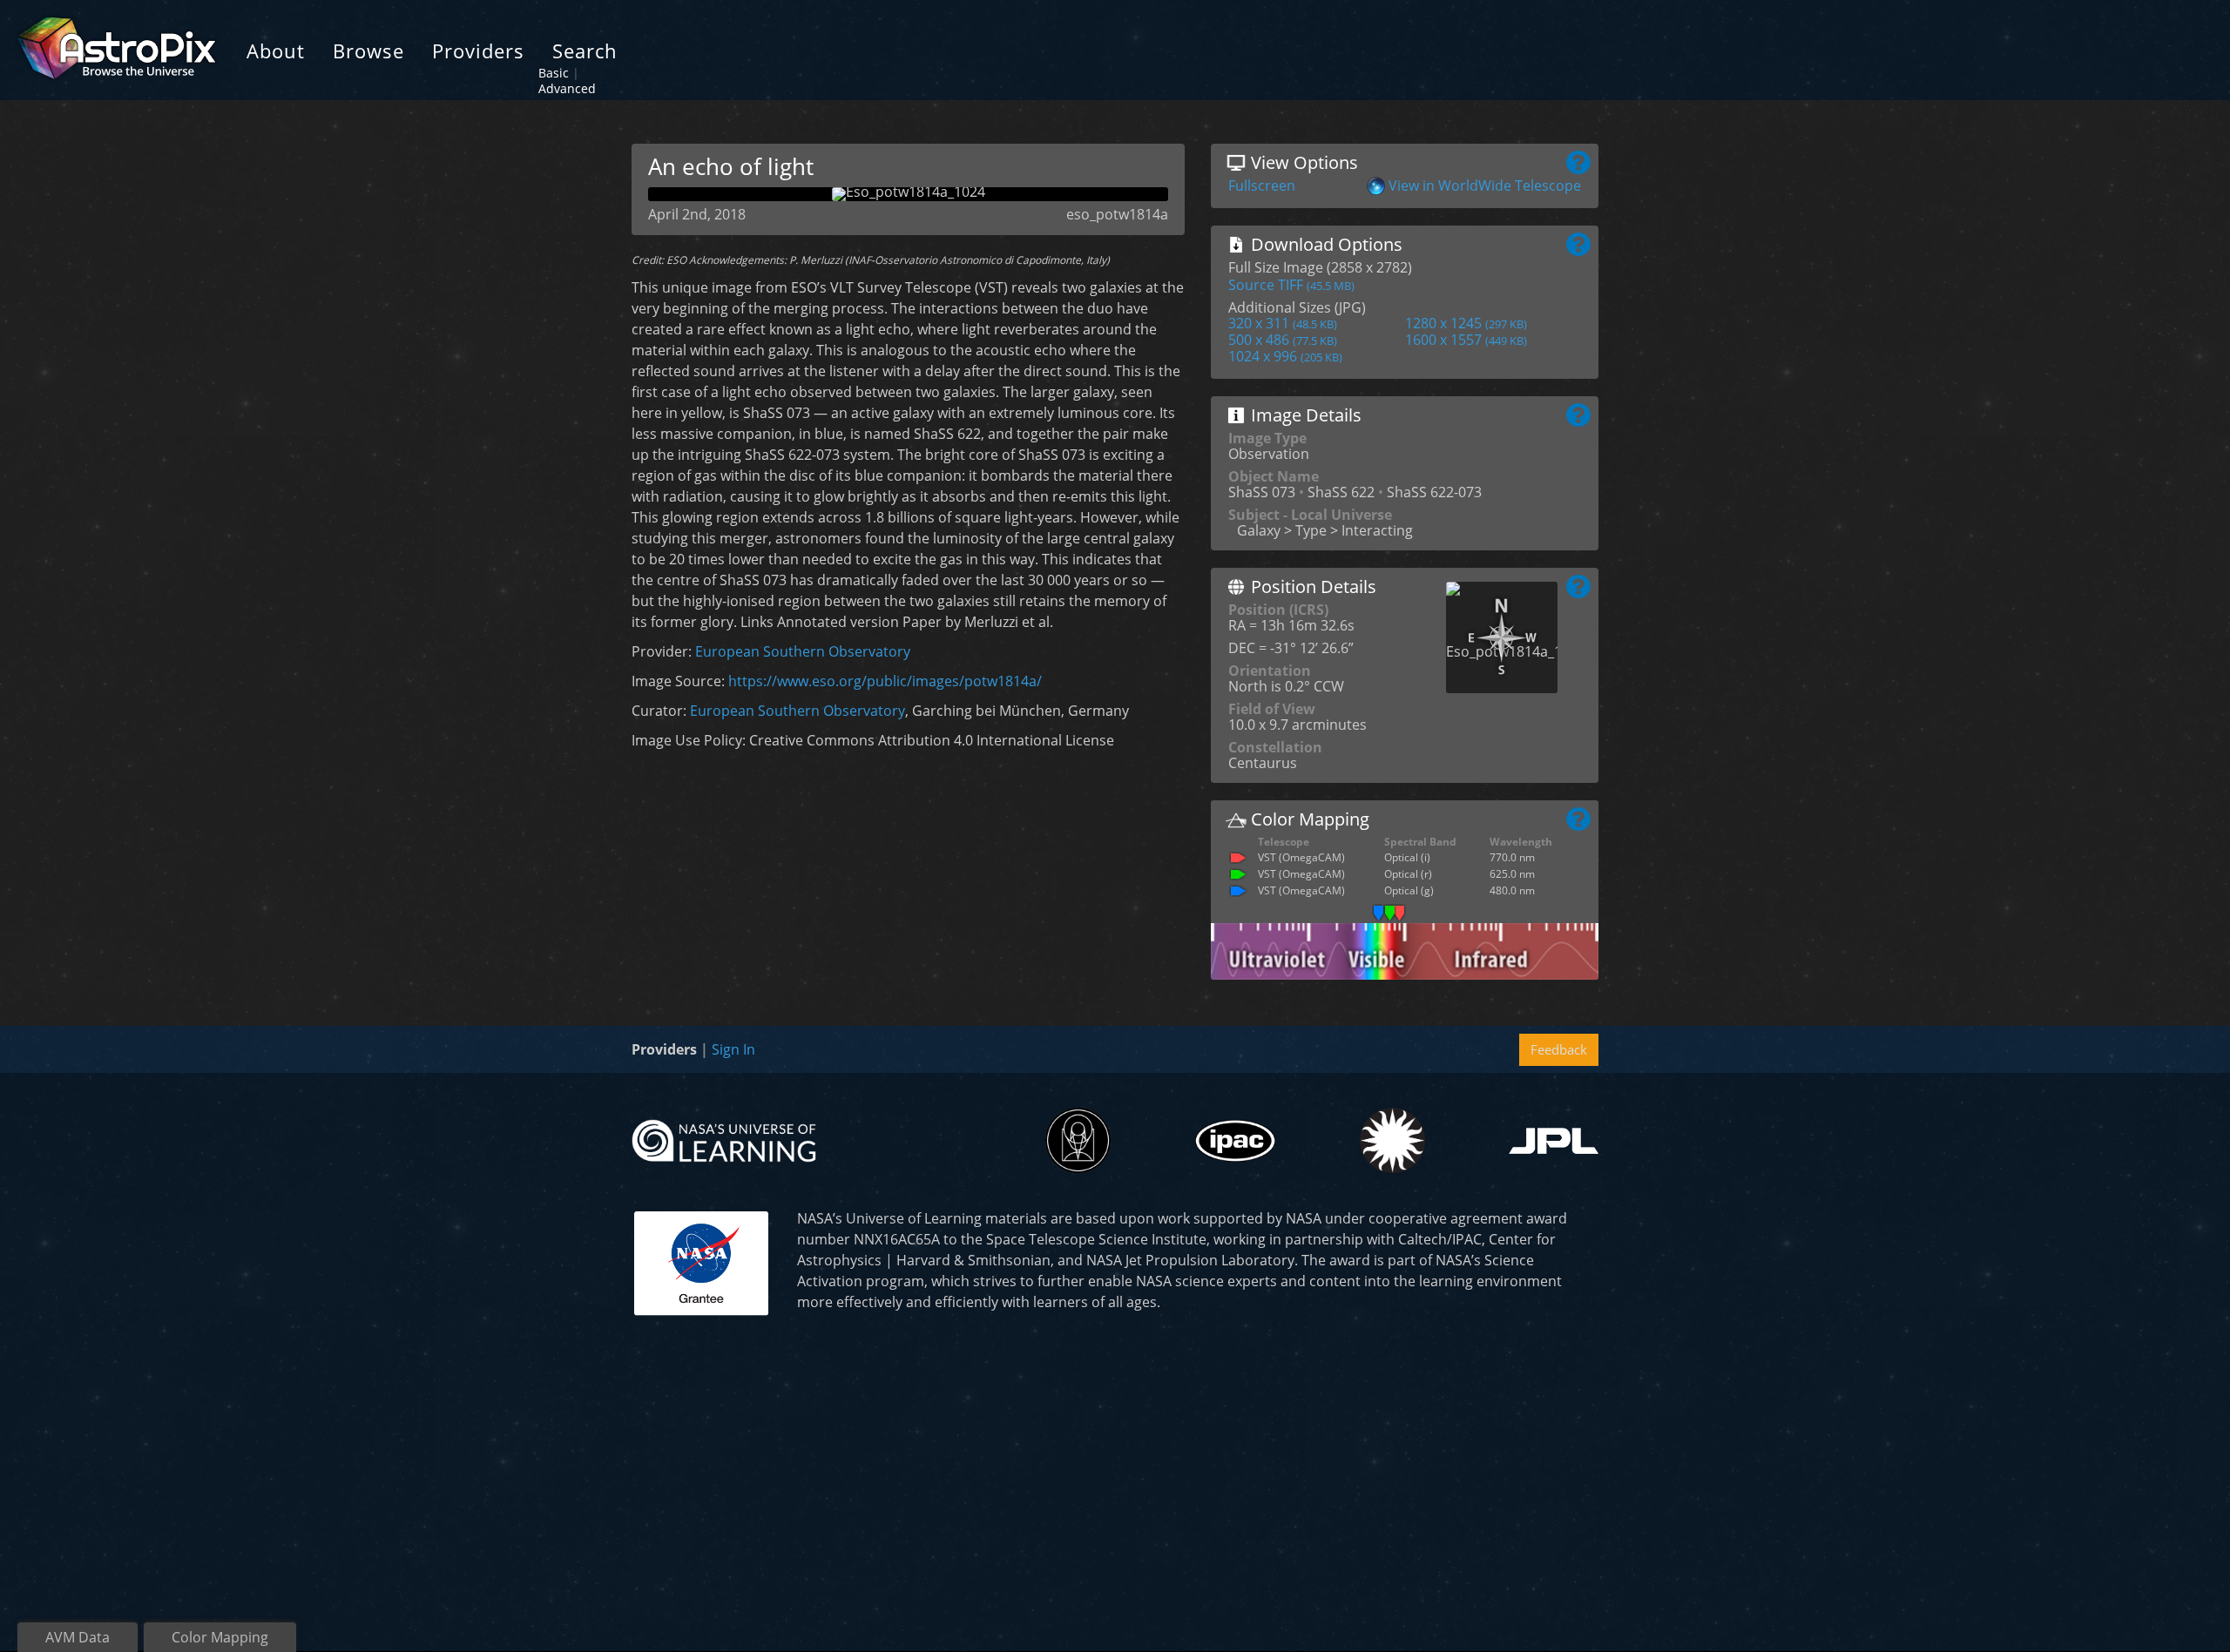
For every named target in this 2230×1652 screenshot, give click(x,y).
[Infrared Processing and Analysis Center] (1235, 1141)
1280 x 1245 (1466, 323)
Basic (554, 73)
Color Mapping (220, 1637)
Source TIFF (1291, 285)
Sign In (733, 1049)
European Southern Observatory (803, 651)
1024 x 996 (1285, 356)
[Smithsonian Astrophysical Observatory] (1392, 1140)
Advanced (567, 88)
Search (585, 51)
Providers (478, 51)
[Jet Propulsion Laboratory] (1554, 1141)
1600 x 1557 (1466, 340)
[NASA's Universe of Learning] (724, 1139)
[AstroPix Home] (116, 50)
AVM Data (78, 1637)
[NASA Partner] (701, 1261)
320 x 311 (1283, 323)
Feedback (1559, 1049)
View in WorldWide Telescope (1485, 185)
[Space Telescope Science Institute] (1078, 1140)
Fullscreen (1262, 185)
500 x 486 (1283, 340)
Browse (368, 51)
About (276, 51)
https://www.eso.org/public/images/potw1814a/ (885, 681)
